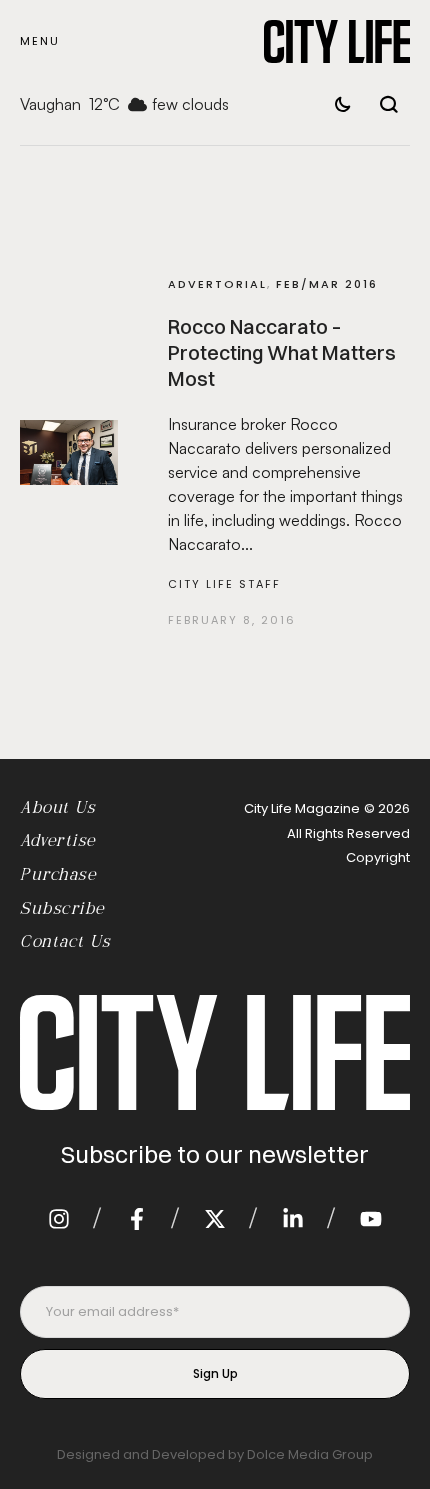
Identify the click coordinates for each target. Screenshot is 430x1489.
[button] (40, 41)
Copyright (378, 857)
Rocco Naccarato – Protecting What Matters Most (282, 352)
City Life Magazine (302, 808)
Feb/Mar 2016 (327, 284)
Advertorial (217, 284)
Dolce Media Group (310, 1454)
